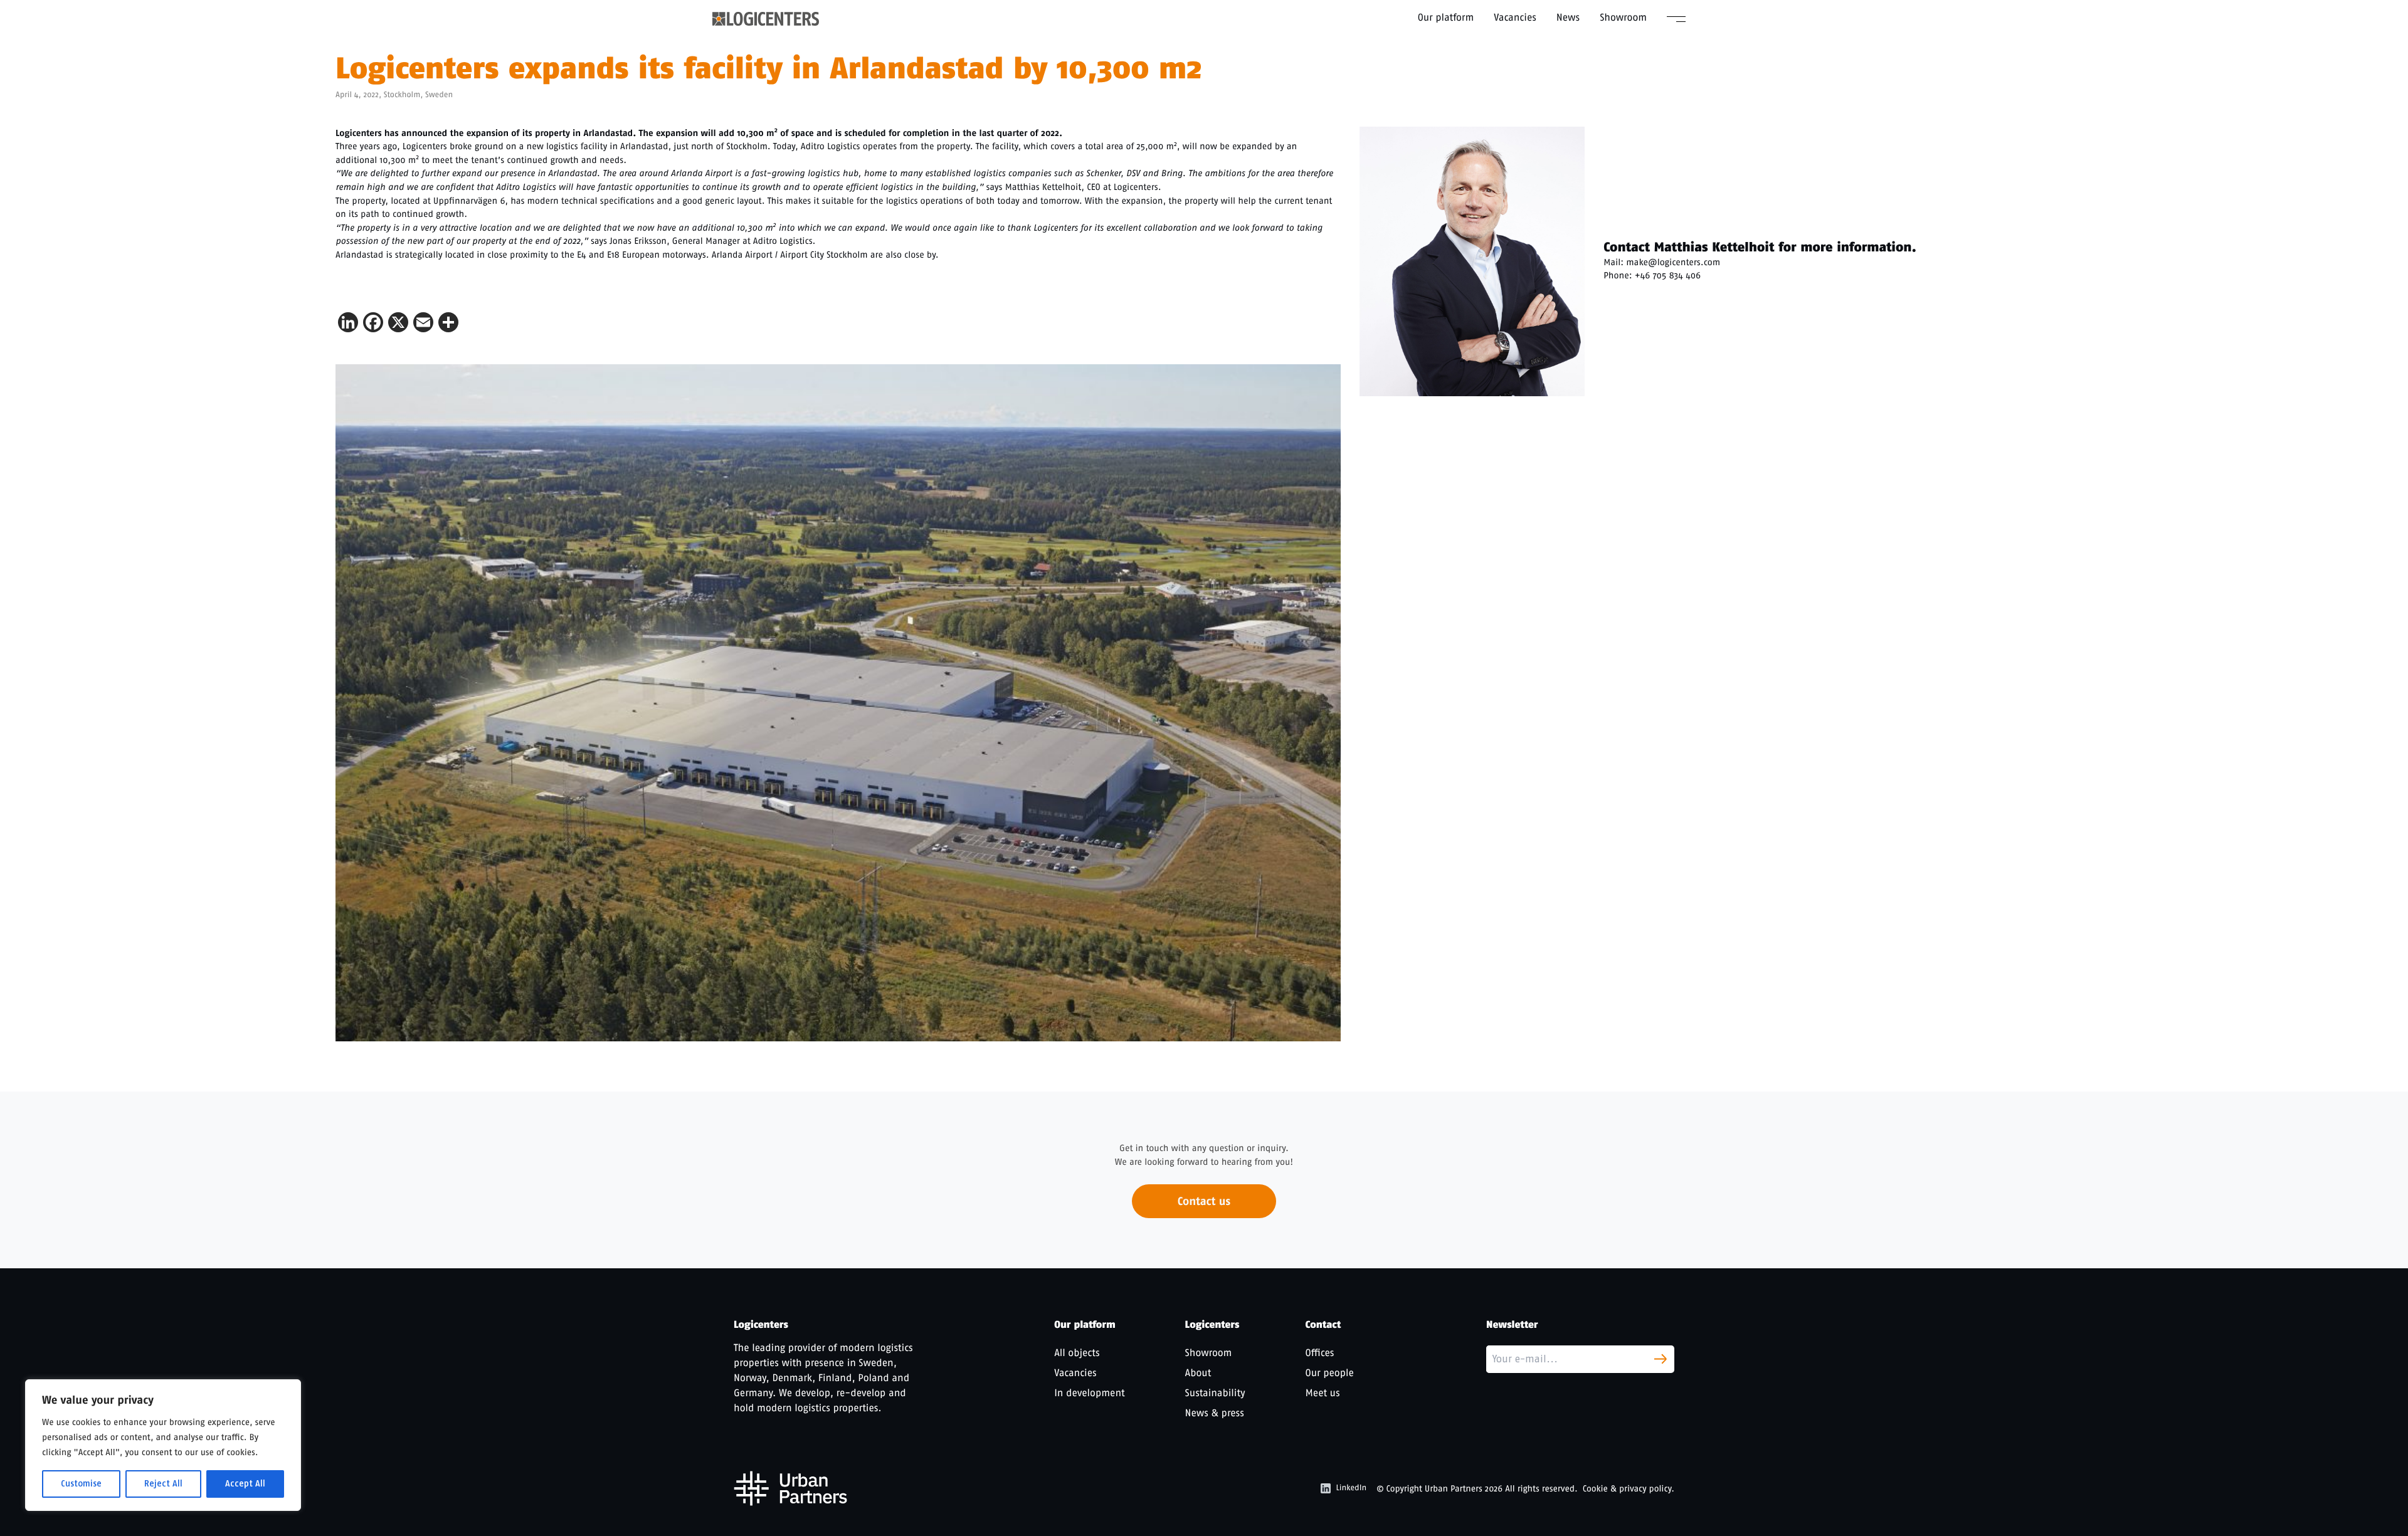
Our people (1330, 1373)
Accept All (245, 1484)
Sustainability (1215, 1393)
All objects (1077, 1353)
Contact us (1204, 1201)
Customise (81, 1484)
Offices (1320, 1353)
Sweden (439, 95)
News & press (1215, 1413)
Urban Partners (1454, 1489)
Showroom (1623, 17)
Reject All (163, 1484)
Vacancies (1515, 17)
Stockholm (402, 95)
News (1568, 17)
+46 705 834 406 (1668, 275)
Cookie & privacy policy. (1629, 1489)
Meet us (1323, 1393)
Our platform (1446, 17)
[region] (163, 1445)
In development (1089, 1393)
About (1198, 1373)
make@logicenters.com (1673, 262)
